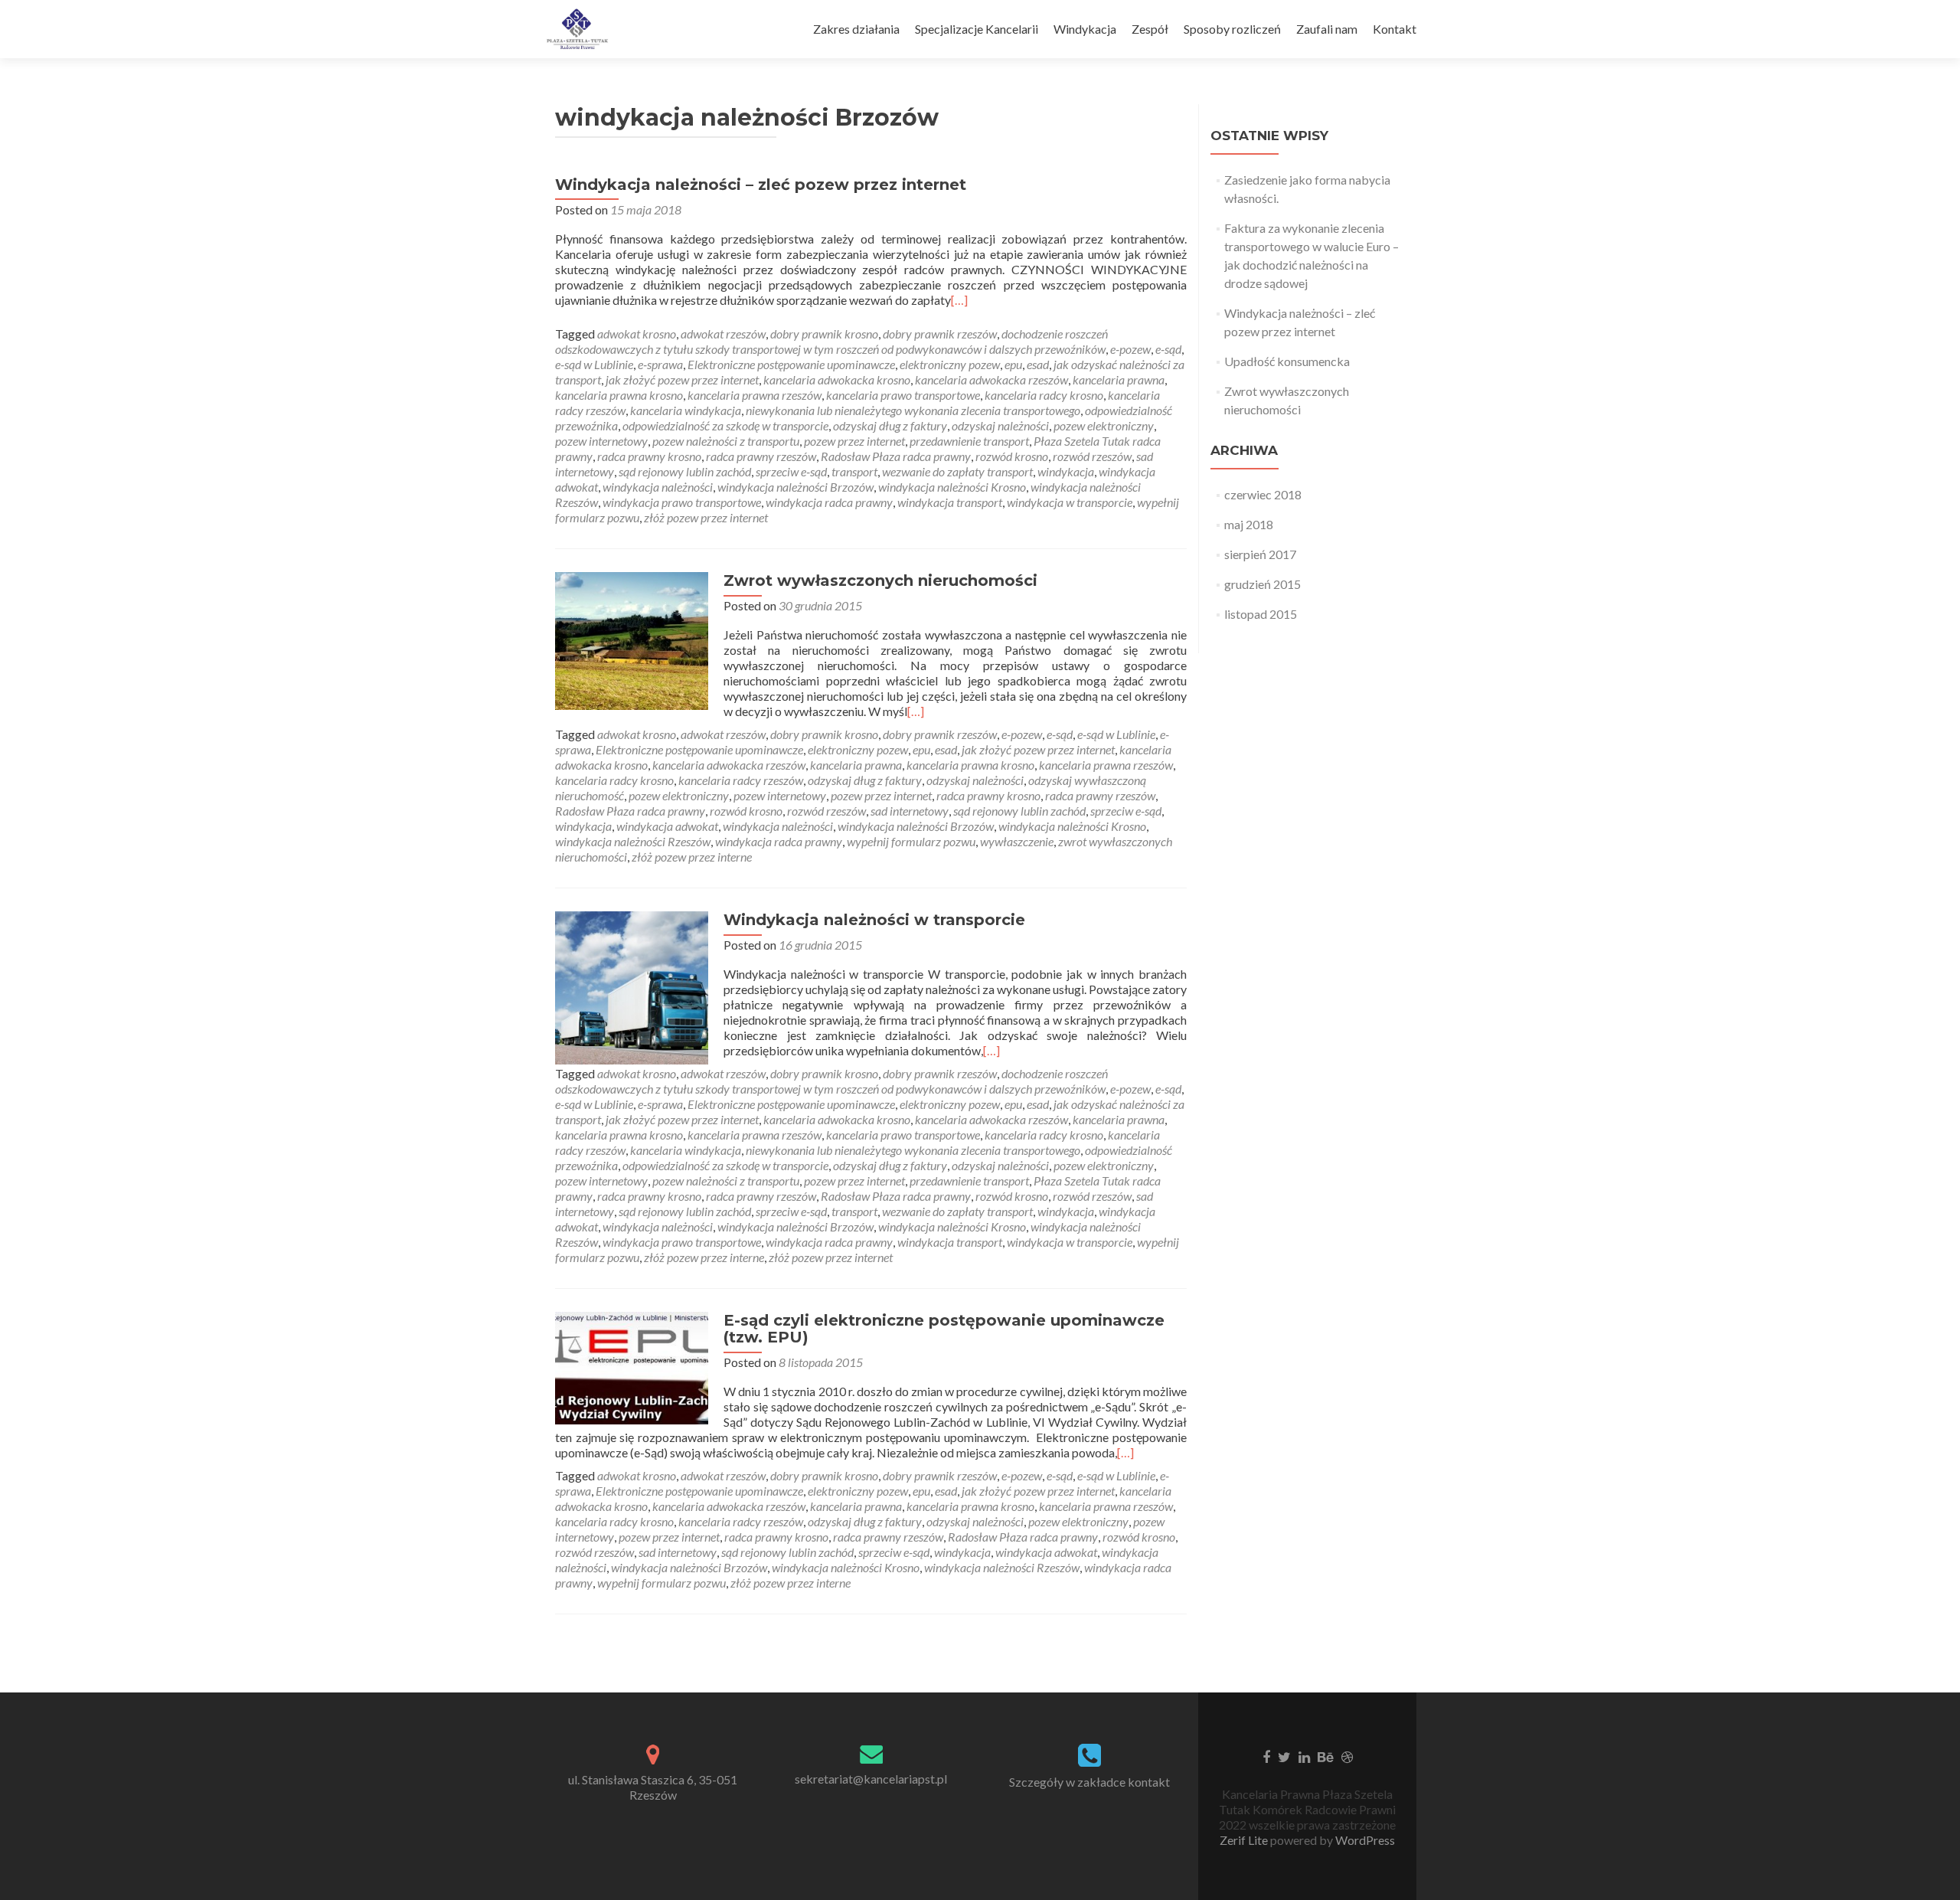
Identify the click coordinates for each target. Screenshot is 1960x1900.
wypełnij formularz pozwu (911, 841)
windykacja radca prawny (829, 502)
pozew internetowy (601, 441)
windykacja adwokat (667, 826)
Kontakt (1395, 29)
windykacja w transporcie (1070, 502)
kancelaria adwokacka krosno (837, 379)
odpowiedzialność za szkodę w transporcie (725, 425)
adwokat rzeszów (723, 334)
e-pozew (1130, 349)
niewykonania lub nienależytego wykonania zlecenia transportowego (913, 410)
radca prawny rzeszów (761, 456)
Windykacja (1085, 29)
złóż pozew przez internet (706, 517)
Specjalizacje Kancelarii (977, 29)
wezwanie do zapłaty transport (957, 471)
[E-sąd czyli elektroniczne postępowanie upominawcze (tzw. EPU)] (632, 1367)
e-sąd (1168, 349)
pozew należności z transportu (726, 441)
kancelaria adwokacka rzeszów (991, 379)
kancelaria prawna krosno (619, 395)
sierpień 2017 (1260, 554)
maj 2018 (1249, 524)
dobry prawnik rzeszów (940, 334)
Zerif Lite (1245, 1840)
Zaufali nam (1327, 29)
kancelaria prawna (1119, 379)
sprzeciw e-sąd (791, 471)
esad (1038, 364)
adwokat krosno (637, 334)
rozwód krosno (1012, 456)
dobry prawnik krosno (824, 334)
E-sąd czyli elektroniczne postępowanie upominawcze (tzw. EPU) (944, 1329)
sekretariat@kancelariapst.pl (871, 1779)
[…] (959, 300)
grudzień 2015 (1263, 584)
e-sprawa (660, 364)
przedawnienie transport (969, 441)
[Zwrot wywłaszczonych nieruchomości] (632, 639)
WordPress (1364, 1840)
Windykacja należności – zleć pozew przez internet (761, 185)
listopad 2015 (1261, 614)
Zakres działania (856, 29)
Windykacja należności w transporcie (874, 920)
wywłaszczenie (1017, 841)
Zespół (1150, 29)
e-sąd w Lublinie (594, 364)
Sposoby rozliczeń (1232, 29)
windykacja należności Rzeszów (633, 841)
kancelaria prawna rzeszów (755, 395)
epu (1013, 364)
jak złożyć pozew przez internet (682, 379)
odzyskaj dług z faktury (890, 425)
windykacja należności (658, 487)
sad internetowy (910, 811)
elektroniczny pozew (950, 364)
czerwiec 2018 (1263, 494)
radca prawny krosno (649, 456)
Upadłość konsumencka (1287, 361)
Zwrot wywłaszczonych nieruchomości (880, 580)
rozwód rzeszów (1092, 456)
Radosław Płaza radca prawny (896, 456)
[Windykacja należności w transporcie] (632, 986)
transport (854, 471)
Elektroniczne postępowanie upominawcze (791, 364)
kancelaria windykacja (686, 410)
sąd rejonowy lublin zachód (685, 471)
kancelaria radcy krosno (1044, 395)
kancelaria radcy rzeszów (741, 780)
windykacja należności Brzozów (795, 487)
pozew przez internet (854, 441)
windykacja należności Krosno (952, 487)
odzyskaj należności (1000, 425)
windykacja (1066, 471)
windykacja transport (950, 502)
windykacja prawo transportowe (682, 502)
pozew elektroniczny (1104, 425)
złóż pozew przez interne (692, 857)
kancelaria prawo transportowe (903, 395)
